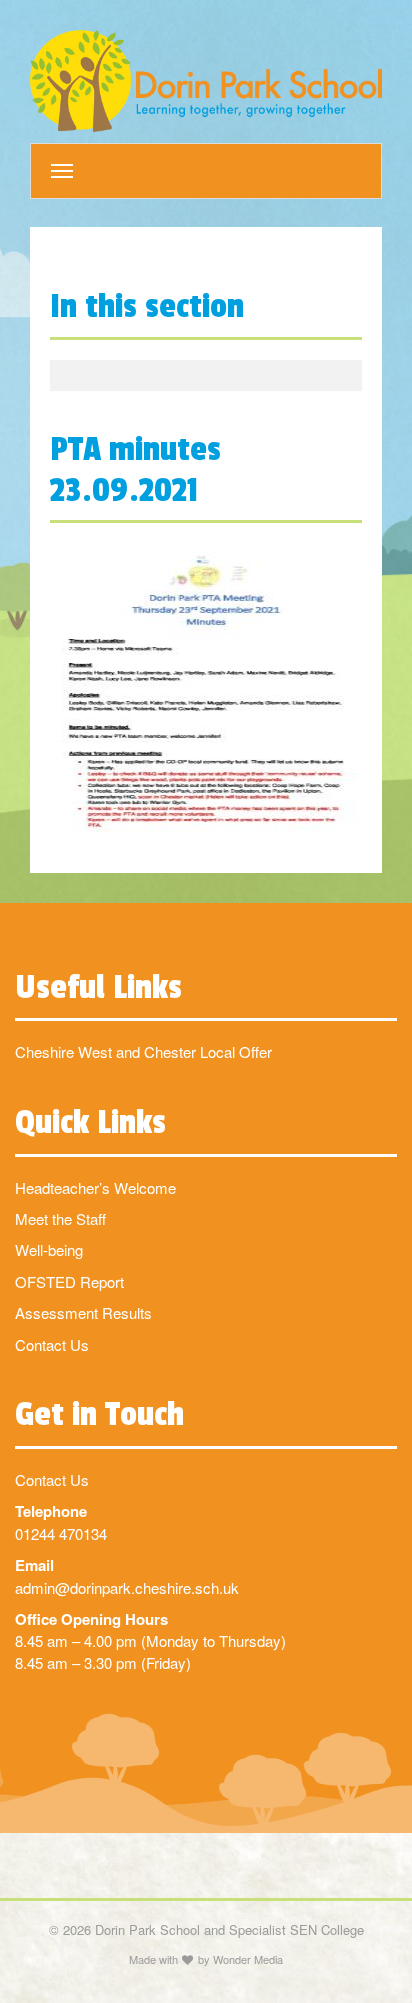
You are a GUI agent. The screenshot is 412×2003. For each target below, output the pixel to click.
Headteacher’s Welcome (95, 1187)
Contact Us (52, 1344)
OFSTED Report (69, 1281)
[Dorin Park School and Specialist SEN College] (206, 81)
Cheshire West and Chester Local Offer (143, 1051)
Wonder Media (248, 1959)
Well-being (49, 1249)
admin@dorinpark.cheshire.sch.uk (127, 1587)
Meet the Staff (60, 1218)
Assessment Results (83, 1312)
